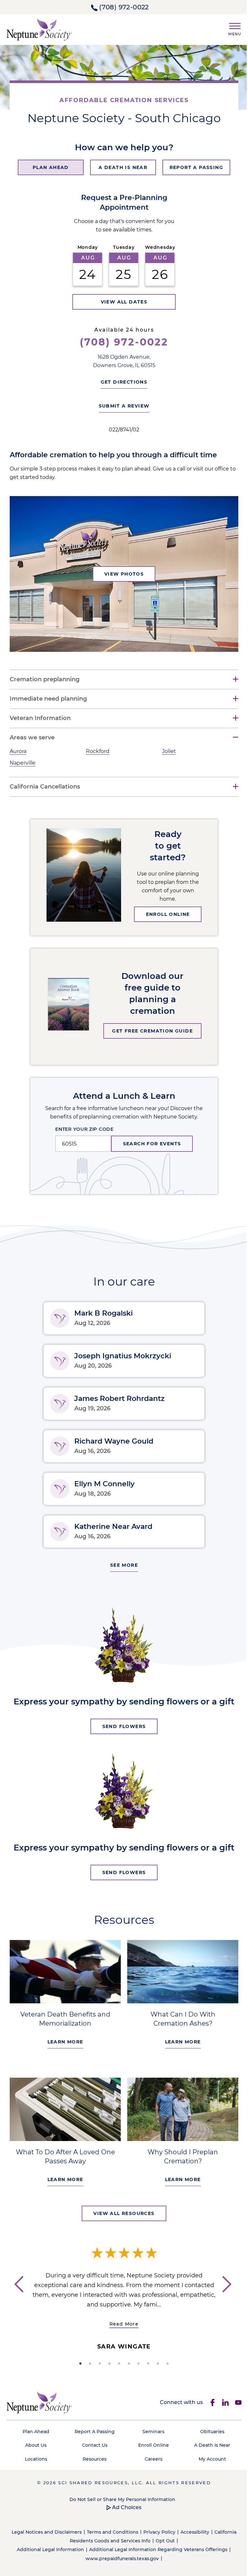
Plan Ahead (35, 2429)
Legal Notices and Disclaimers (56, 2529)
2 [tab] (88, 2361)
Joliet (166, 751)
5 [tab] (117, 2361)
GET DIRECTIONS (122, 382)
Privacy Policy (169, 2529)
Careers (150, 2456)
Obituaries (208, 2429)
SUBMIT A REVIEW (122, 406)
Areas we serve (32, 738)
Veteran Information (40, 718)
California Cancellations (45, 787)
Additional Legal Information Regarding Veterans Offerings (156, 2547)
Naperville (23, 763)
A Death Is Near (208, 2443)
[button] (232, 28)
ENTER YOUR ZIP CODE (82, 1129)
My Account (208, 2456)
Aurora (18, 751)
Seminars (150, 2429)
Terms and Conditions (122, 2529)
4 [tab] (107, 2361)
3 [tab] (98, 2361)
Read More (124, 2321)
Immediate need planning (48, 699)
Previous (18, 2293)
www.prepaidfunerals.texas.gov (120, 2556)
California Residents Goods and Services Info (108, 2538)
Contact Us (93, 2443)
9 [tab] (156, 2361)
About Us (35, 2443)
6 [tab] (127, 2361)
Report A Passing (93, 2429)
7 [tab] (136, 2361)
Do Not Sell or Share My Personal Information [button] (120, 2496)
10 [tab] (165, 2361)
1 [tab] (78, 2361)
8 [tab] (146, 2361)
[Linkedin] (221, 2400)
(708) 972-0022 (124, 7)
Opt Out (174, 2538)
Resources (93, 2456)
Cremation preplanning (45, 679)
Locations (35, 2456)
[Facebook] (208, 2400)
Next (226, 2293)
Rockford (96, 751)
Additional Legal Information (48, 2547)
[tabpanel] (124, 2292)
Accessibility (204, 2529)
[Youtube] (233, 2400)
